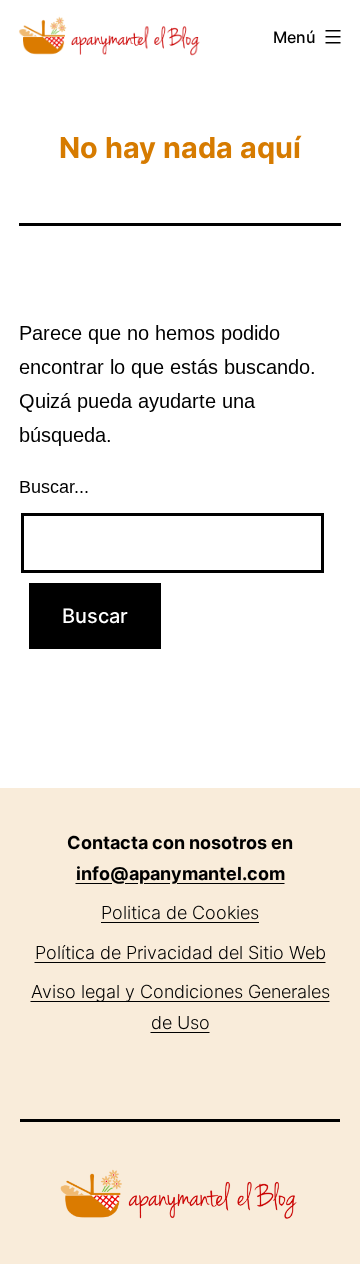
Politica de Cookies (180, 912)
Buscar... (54, 487)
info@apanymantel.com (180, 873)
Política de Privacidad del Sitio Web (180, 952)
